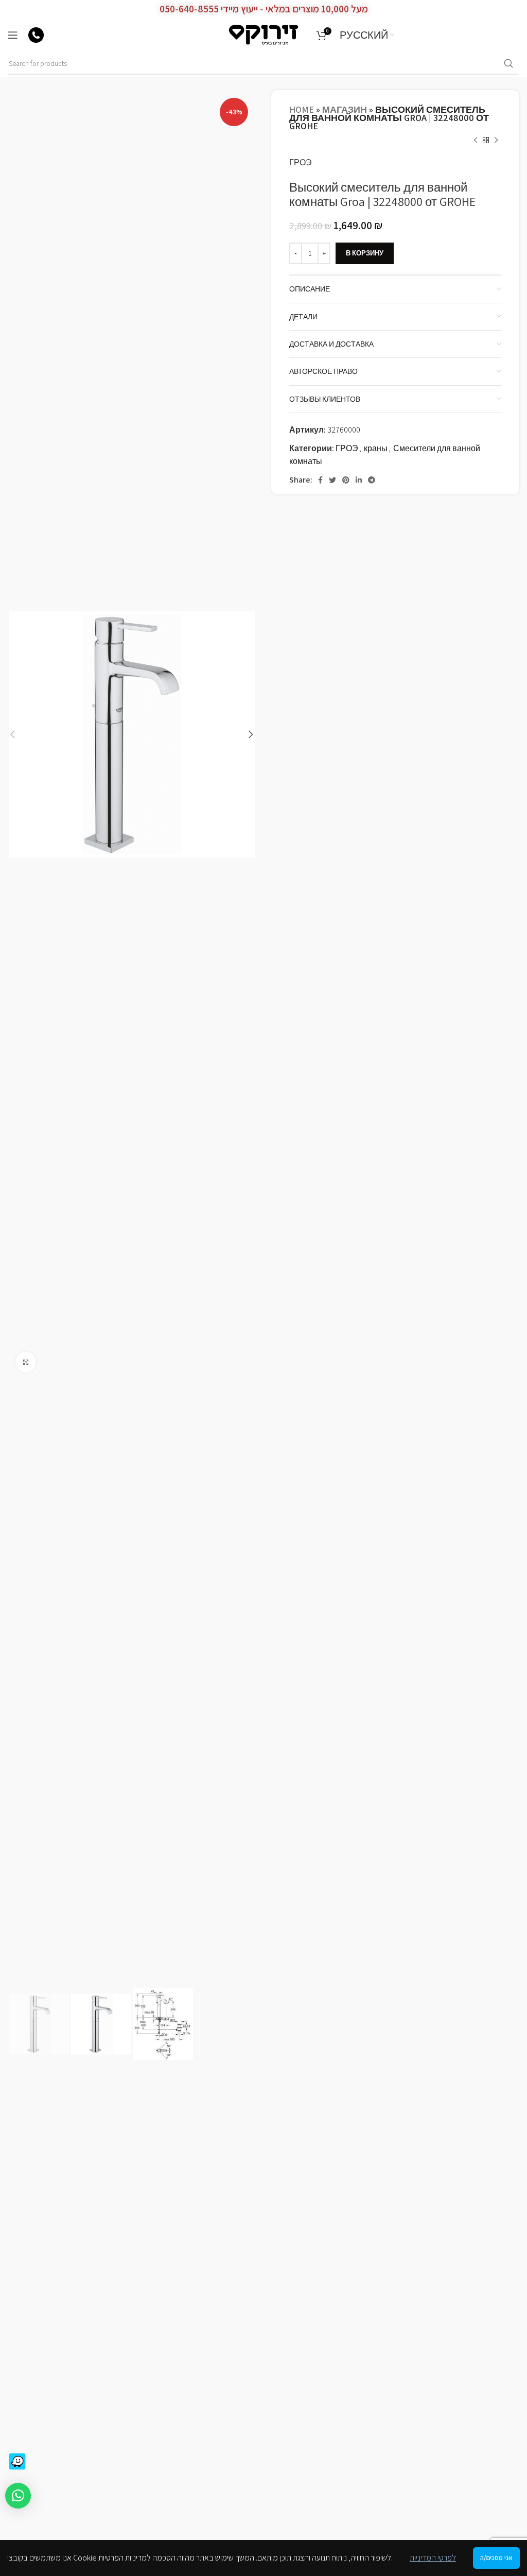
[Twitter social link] (332, 480)
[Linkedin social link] (359, 480)
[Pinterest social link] (346, 480)
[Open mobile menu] (13, 35)
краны (376, 448)
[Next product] (496, 141)
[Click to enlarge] (26, 1362)
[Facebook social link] (320, 480)
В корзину (365, 253)
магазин (345, 109)
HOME (302, 109)
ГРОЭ (301, 162)
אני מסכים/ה (496, 2558)
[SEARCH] (508, 64)
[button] (18, 2496)
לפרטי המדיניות (433, 2558)
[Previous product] (476, 141)
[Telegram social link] (372, 480)
